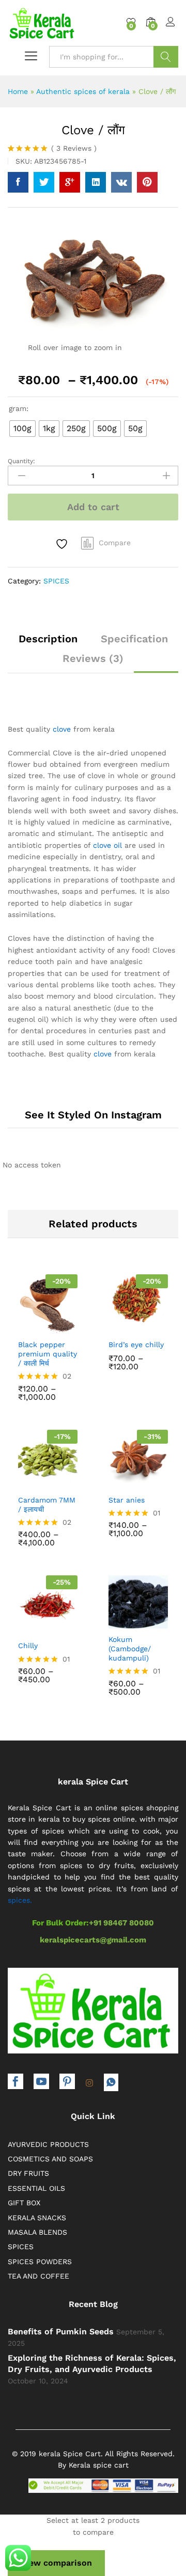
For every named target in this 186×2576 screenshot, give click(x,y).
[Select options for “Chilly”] (25, 1626)
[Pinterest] (67, 2083)
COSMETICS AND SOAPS (50, 2159)
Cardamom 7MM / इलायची (47, 1505)
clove (62, 729)
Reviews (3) (93, 658)
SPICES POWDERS (40, 2262)
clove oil (107, 845)
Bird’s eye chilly (136, 1345)
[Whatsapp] (111, 2082)
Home (18, 91)
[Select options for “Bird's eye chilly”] (115, 1325)
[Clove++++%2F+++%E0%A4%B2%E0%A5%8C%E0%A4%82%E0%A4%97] (44, 182)
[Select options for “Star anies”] (115, 1480)
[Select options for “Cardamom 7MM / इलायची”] (25, 1480)
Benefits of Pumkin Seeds (61, 2332)
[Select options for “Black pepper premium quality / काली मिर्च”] (25, 1325)
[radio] (22, 429)
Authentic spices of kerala (83, 91)
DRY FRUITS (28, 2173)
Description (48, 639)
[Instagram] (89, 2083)
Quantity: (21, 461)
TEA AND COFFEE (38, 2276)
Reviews (74, 148)
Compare (115, 543)
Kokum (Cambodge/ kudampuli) (130, 1649)
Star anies (127, 1500)
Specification (134, 639)
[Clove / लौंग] (18, 182)
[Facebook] (16, 2083)
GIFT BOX (24, 2203)
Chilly (28, 1646)
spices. (20, 1900)
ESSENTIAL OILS (36, 2188)
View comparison (56, 2563)
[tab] (48, 643)
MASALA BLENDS (37, 2232)
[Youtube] (41, 2083)
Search (166, 57)
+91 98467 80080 (121, 1923)
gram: (19, 408)
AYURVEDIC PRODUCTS (48, 2144)
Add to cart (93, 507)
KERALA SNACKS (37, 2218)
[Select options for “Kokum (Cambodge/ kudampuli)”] (115, 1620)
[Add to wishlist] (63, 544)
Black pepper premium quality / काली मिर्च (48, 1354)
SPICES (56, 581)
